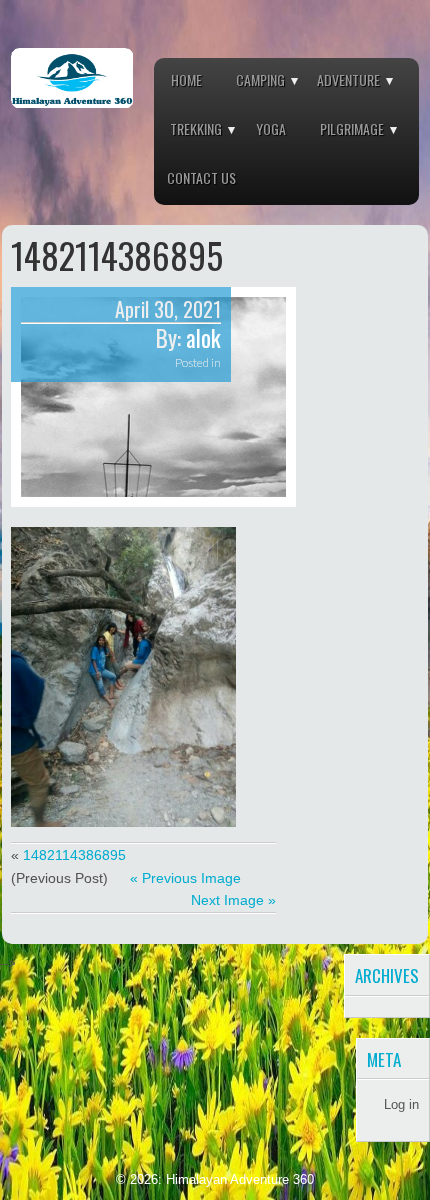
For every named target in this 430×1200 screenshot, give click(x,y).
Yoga (271, 128)
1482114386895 (74, 855)
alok (203, 338)
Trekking (196, 128)
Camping (260, 79)
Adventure (348, 79)
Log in (401, 1104)
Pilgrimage (352, 128)
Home (186, 79)
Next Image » (233, 900)
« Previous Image (185, 878)
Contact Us (201, 177)
